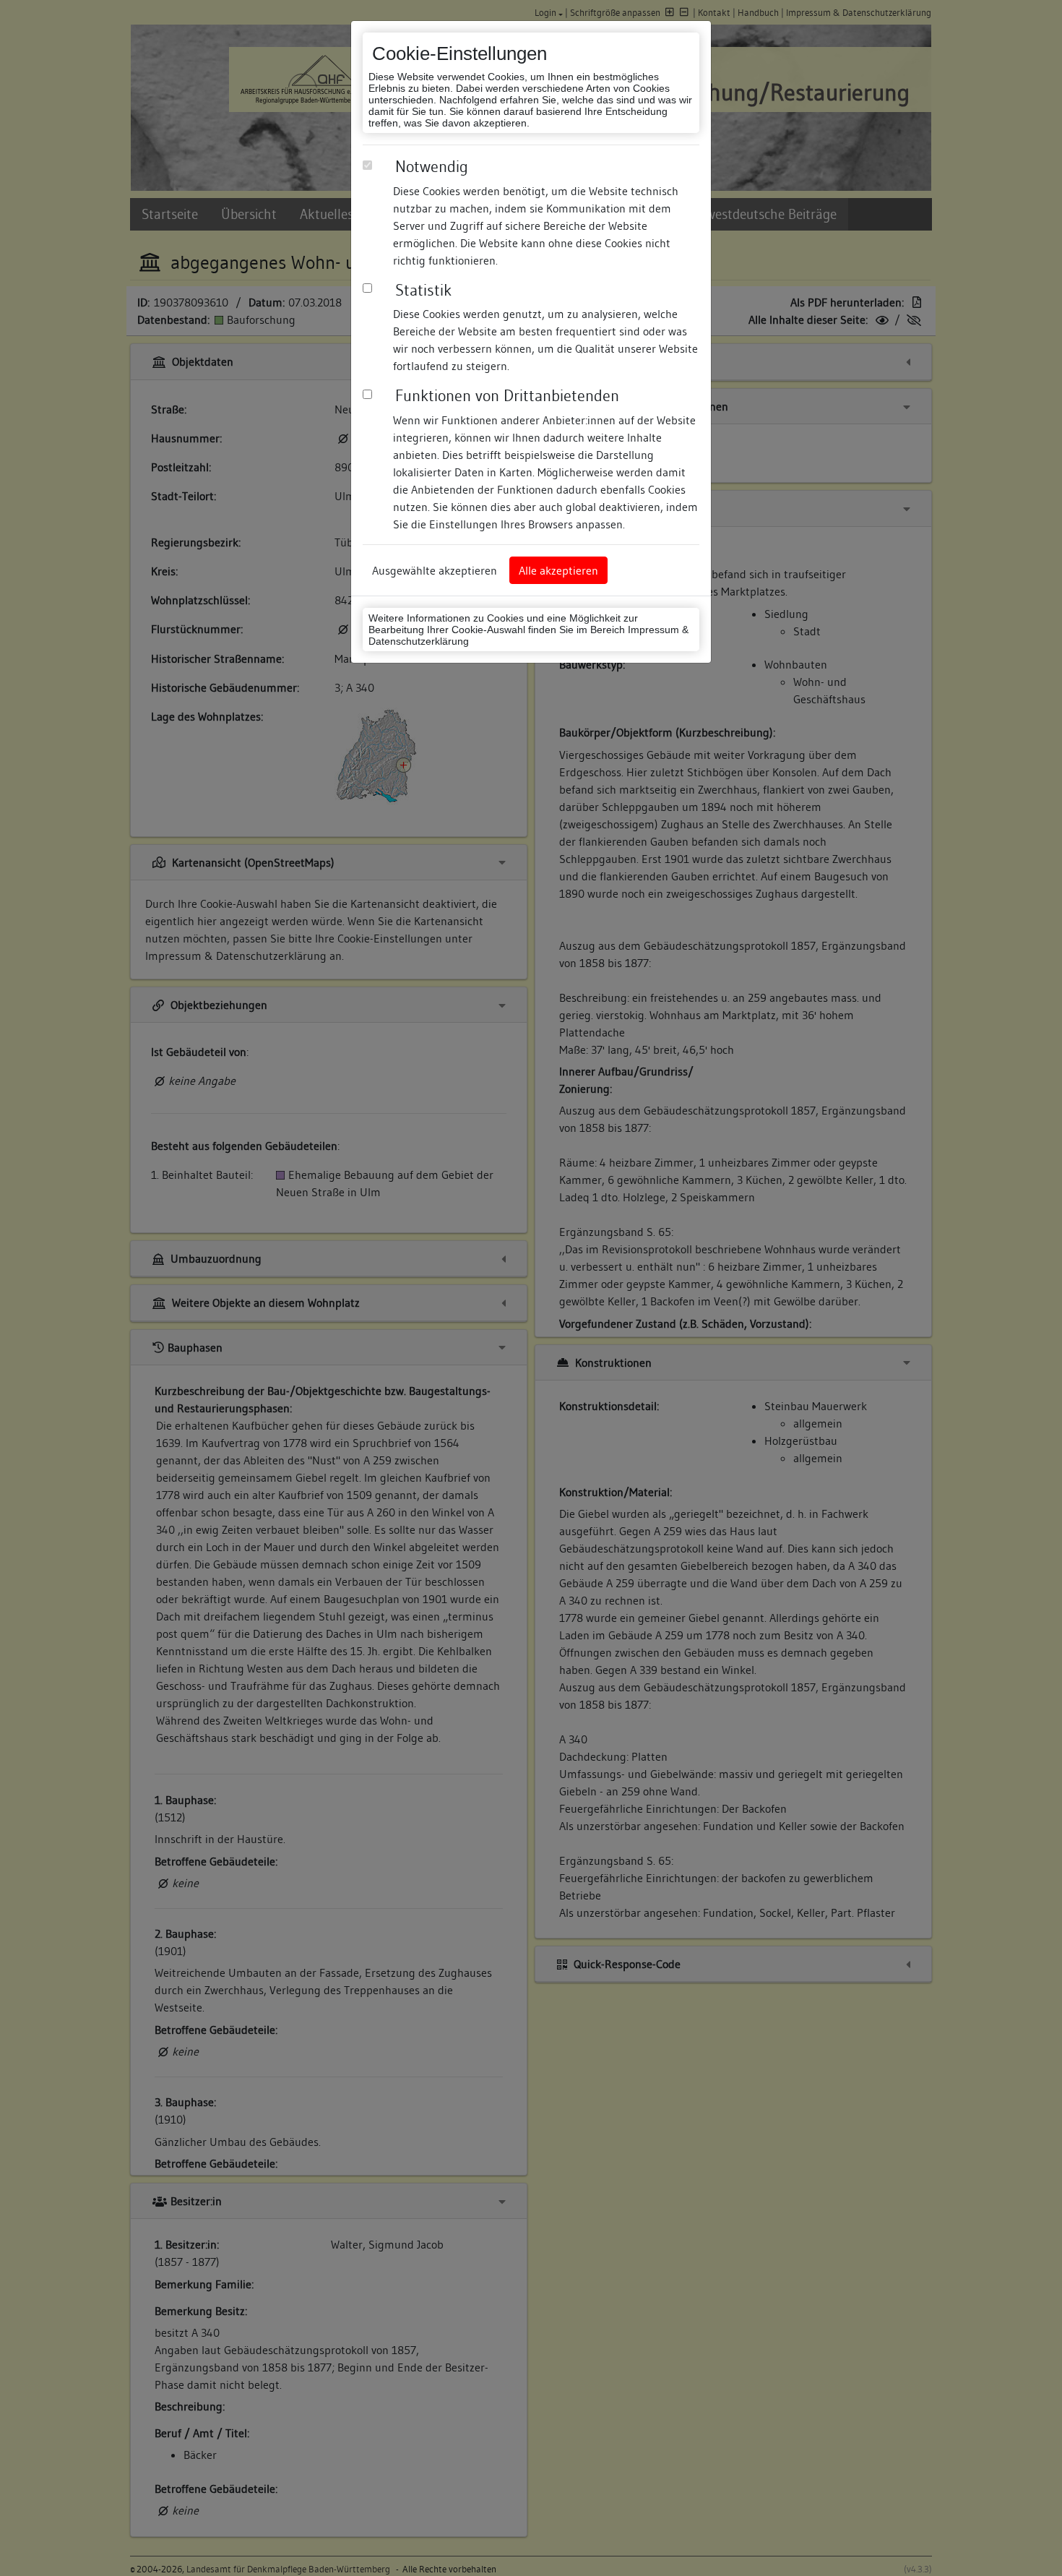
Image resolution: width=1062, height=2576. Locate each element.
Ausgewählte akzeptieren (435, 570)
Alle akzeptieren (558, 570)
